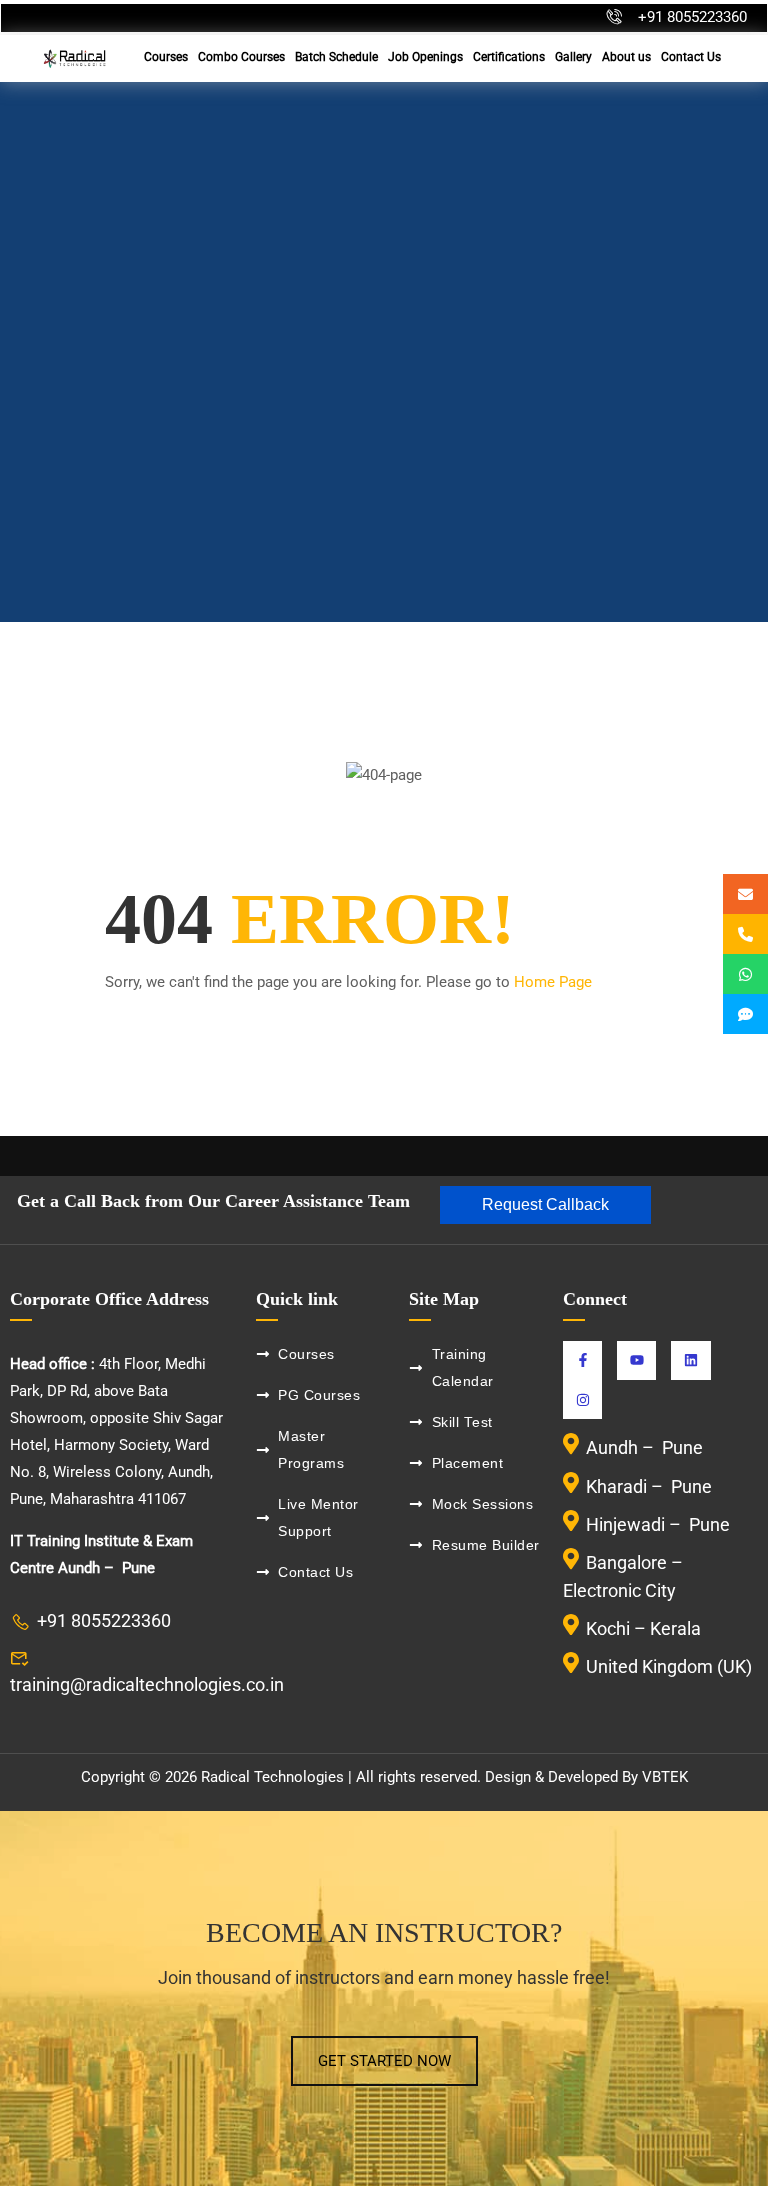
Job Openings (425, 57)
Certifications (509, 57)
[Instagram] (582, 1399)
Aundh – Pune (646, 1448)
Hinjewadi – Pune (658, 1524)
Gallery (573, 57)
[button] (545, 1205)
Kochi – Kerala (643, 1628)
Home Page (553, 982)
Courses (166, 57)
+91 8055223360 (692, 17)
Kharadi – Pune (651, 1486)
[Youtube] (636, 1360)
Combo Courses (241, 57)
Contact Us (691, 57)
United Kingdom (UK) (669, 1666)
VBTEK (665, 1777)
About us (626, 57)
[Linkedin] (690, 1360)
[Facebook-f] (582, 1360)
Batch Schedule (336, 57)
